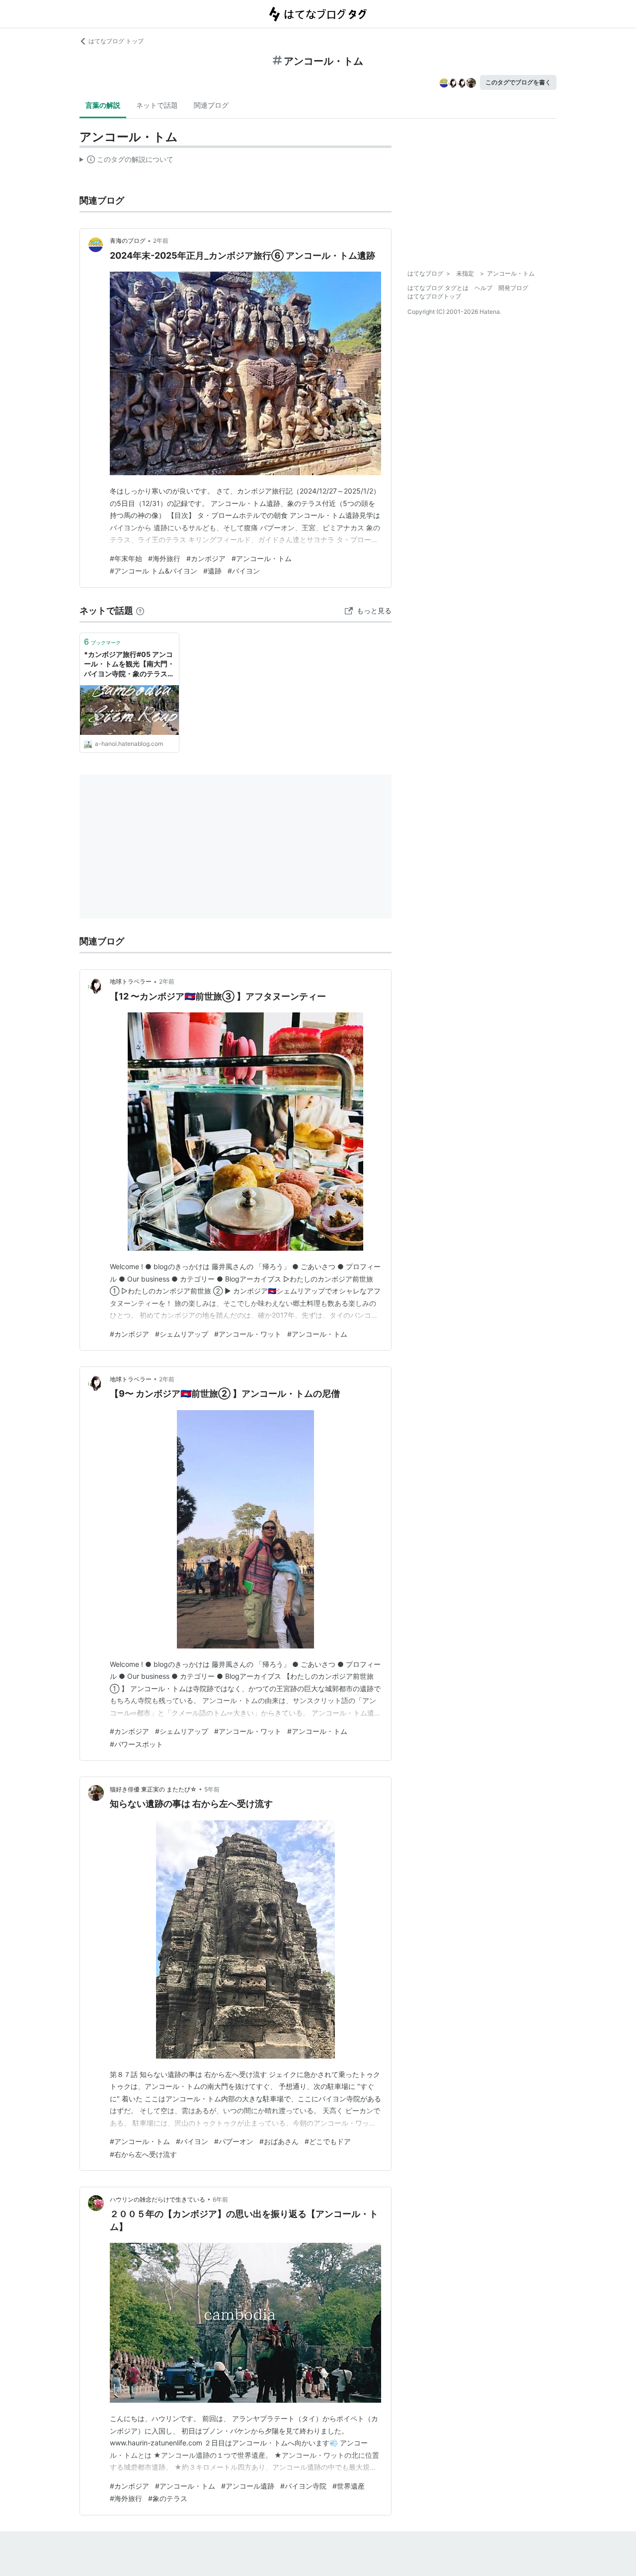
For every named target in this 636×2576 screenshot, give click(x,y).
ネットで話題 (157, 105)
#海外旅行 (164, 558)
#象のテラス (168, 2498)
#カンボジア (206, 558)
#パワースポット (136, 1744)
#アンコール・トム (262, 558)
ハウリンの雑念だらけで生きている (158, 2199)
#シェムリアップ (182, 1334)
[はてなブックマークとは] (140, 610)
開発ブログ (513, 288)
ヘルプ (483, 288)
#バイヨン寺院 (303, 2486)
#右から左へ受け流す (143, 2154)
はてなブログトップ (434, 296)
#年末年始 (126, 558)
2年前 (161, 241)
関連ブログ (211, 105)
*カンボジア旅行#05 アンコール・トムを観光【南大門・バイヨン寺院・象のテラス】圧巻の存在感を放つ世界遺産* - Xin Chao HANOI (129, 665)
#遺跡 (212, 571)
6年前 (220, 2199)
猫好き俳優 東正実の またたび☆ (153, 1789)
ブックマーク (102, 642)
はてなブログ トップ (116, 41)
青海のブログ (128, 241)
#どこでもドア (328, 2141)
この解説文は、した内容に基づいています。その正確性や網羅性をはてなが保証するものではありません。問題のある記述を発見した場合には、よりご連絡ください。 (126, 161)
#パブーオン (234, 2141)
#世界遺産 (349, 2486)
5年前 (212, 1789)
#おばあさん (279, 2141)
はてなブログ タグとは (438, 288)
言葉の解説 (103, 105)
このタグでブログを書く (518, 82)
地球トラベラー (131, 981)
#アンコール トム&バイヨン (154, 571)
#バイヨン (244, 571)
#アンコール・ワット (248, 1334)
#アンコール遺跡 (248, 2486)
